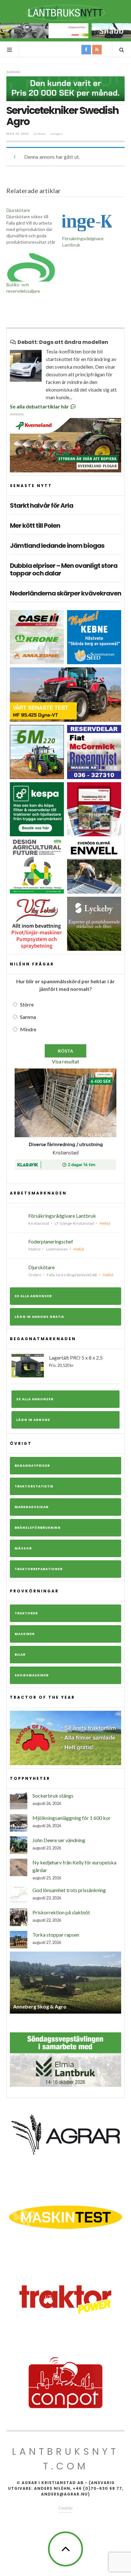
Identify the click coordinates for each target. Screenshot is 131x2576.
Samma (28, 1017)
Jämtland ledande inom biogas (57, 546)
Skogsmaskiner (32, 1675)
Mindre (28, 1029)
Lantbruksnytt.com (65, 2459)
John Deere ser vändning (59, 1840)
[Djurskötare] (34, 226)
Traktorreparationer (39, 1569)
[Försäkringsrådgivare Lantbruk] (87, 221)
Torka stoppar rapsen (56, 1935)
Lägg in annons (33, 1420)
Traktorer (26, 1613)
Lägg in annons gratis (39, 1317)
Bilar (20, 1655)
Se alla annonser (33, 1296)
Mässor (23, 1548)
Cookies (65, 2508)
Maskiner (25, 1634)
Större (27, 1004)
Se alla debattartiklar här (40, 406)
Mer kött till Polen (35, 526)
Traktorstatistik (34, 1486)
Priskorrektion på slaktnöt (61, 1912)
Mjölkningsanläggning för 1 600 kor (72, 1818)
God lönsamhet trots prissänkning (69, 1890)
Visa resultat (65, 1061)
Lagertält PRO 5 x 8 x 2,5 (76, 1361)
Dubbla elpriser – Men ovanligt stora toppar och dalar (64, 569)
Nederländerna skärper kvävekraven (65, 593)
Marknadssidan (32, 1507)
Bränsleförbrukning (38, 1528)
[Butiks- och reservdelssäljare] (31, 267)
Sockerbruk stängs (53, 1796)
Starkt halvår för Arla (41, 505)
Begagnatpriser (32, 1466)
